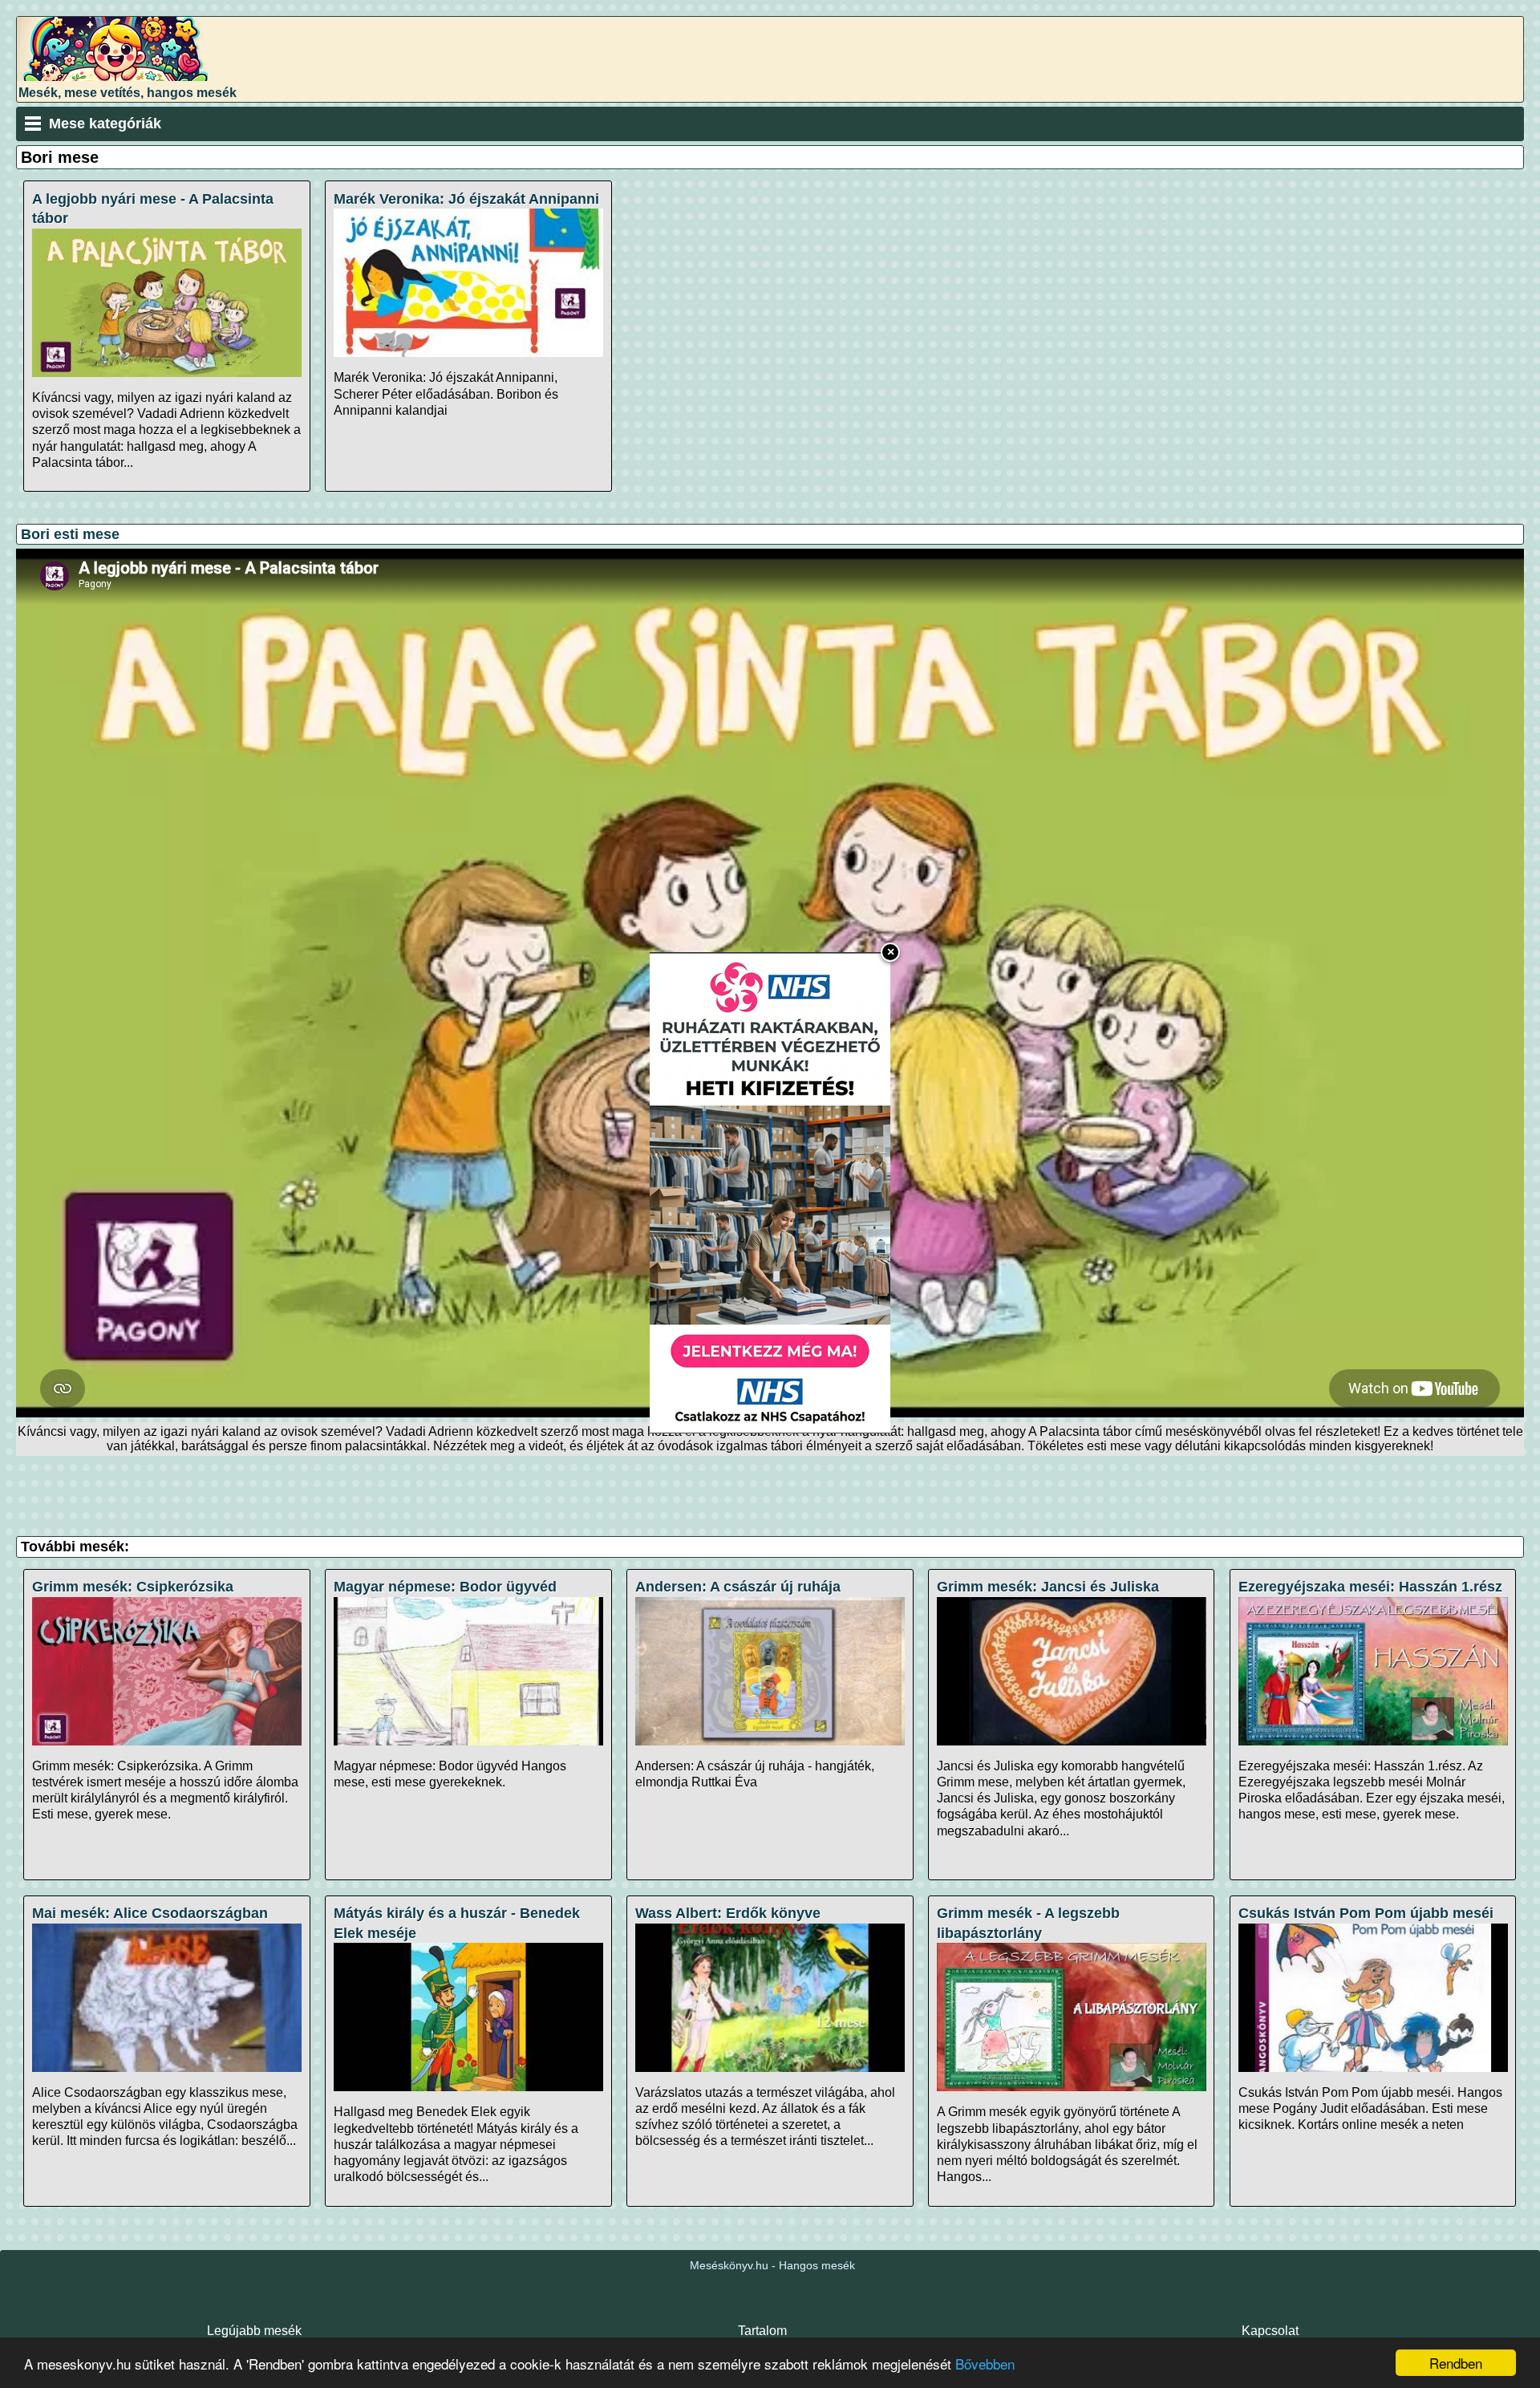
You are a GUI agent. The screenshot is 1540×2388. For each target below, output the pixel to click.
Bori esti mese (70, 534)
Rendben (1456, 2363)
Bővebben (985, 2364)
